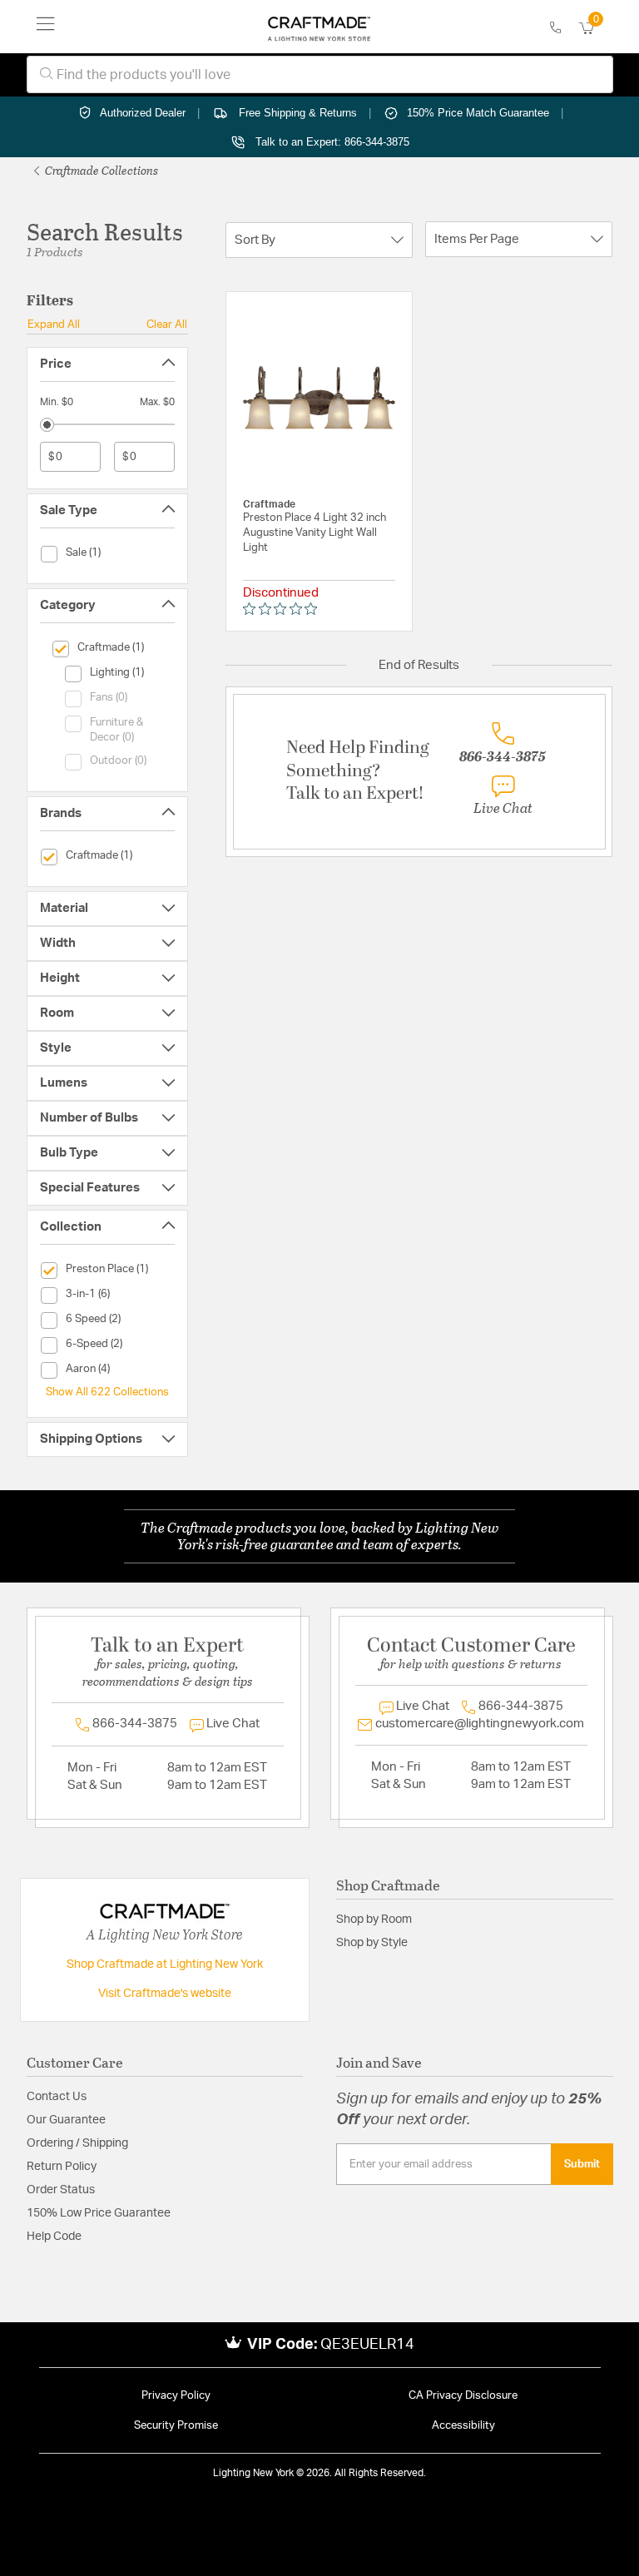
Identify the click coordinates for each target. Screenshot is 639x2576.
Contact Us (57, 2097)
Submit (582, 2164)
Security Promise (176, 2426)
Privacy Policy (176, 2396)
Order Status (61, 2190)
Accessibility (463, 2426)
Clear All (167, 324)
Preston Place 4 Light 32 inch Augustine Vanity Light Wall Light (315, 533)
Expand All (54, 324)
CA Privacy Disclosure (463, 2396)
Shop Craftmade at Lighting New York (165, 1964)
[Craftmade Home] (319, 27)
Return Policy (62, 2167)
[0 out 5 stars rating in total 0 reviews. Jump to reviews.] (284, 609)
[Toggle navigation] (46, 27)
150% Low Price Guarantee (99, 2213)
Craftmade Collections (100, 170)
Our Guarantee (66, 2120)
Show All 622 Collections (107, 1392)
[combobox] (320, 74)
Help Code (54, 2237)
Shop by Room (374, 1920)
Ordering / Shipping (77, 2143)
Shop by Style (372, 1943)
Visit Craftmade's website (165, 1994)
